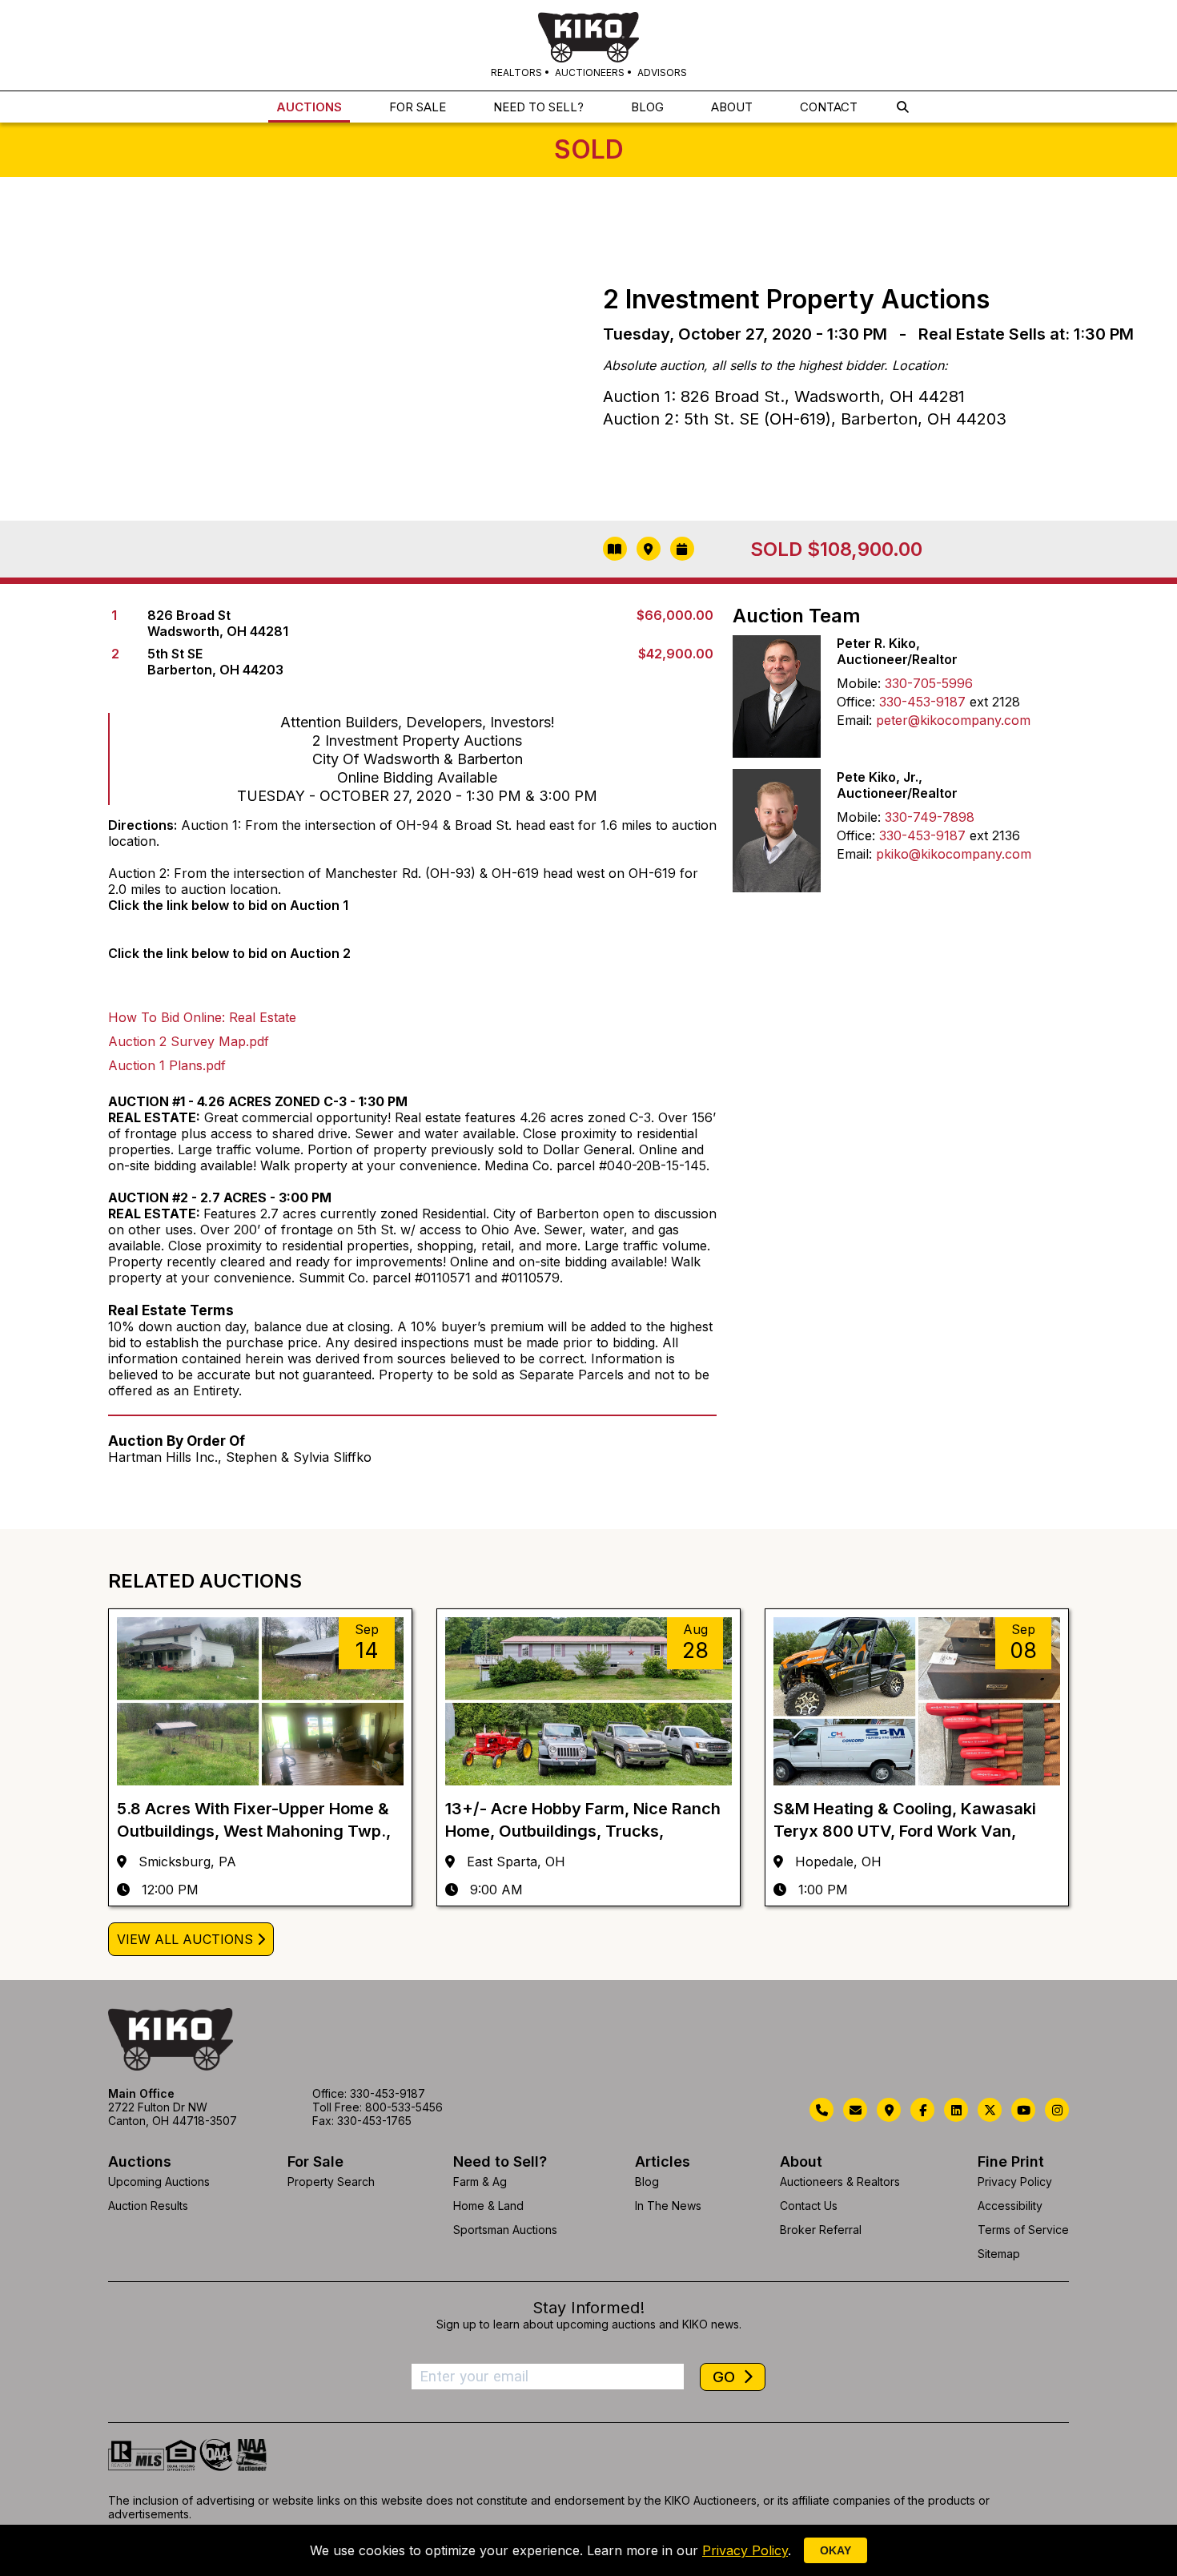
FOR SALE (418, 107)
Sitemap (999, 2254)
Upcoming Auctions (159, 2182)
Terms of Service (1023, 2230)
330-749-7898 (930, 817)
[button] (903, 107)
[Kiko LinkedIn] (956, 2110)
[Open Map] (649, 549)
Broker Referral (821, 2230)
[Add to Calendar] (682, 549)
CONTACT (829, 107)
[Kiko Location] (889, 2110)
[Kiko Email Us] (855, 2110)
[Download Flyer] (615, 549)
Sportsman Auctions (505, 2230)
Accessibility (1010, 2206)
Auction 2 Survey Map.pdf (189, 1041)
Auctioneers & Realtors (840, 2182)
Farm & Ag (480, 2182)
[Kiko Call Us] (821, 2110)
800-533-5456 (404, 2107)
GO (726, 2377)
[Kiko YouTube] (1023, 2110)
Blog (647, 2182)
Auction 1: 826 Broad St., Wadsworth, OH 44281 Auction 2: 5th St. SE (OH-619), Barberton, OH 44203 (805, 408)
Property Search (331, 2182)
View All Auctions (185, 1939)
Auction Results (148, 2206)
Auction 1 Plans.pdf (167, 1065)
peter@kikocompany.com (953, 720)
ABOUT (732, 107)
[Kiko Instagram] (1057, 2110)
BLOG (647, 107)
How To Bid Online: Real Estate (202, 1017)
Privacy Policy (1015, 2182)
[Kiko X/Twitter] (990, 2110)
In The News (668, 2206)
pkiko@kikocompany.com (954, 854)
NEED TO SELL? (538, 107)
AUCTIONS (309, 107)
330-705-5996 (929, 683)
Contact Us (809, 2206)
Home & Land (488, 2206)
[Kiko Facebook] (922, 2110)
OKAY (836, 2550)
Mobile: (859, 683)
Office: (856, 702)
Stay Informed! (588, 2308)
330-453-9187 (922, 702)
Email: (854, 720)
